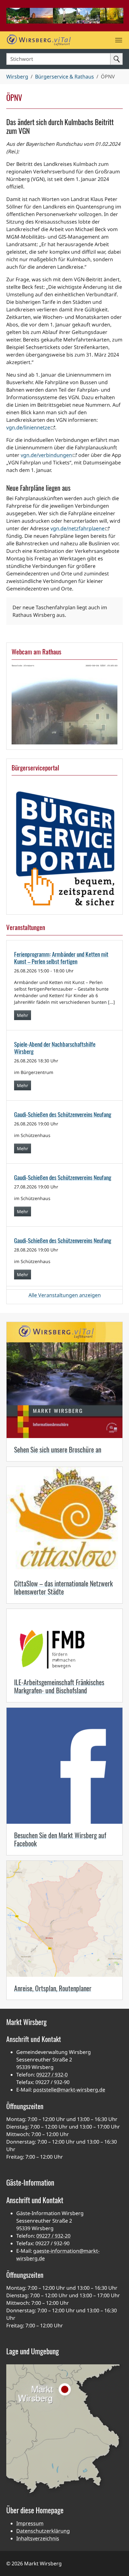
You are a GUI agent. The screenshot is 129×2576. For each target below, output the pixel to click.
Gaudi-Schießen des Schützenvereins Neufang (63, 1114)
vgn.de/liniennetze (28, 427)
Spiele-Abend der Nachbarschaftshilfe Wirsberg (55, 1048)
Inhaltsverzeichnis (38, 2538)
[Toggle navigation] (119, 40)
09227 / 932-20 (53, 2236)
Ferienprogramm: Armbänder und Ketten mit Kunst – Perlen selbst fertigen (61, 958)
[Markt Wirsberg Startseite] (58, 40)
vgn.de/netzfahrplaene (77, 528)
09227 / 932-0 (52, 2075)
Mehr (23, 1015)
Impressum (30, 2523)
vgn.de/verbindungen (46, 455)
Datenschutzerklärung (43, 2531)
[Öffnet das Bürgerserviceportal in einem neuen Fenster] (64, 849)
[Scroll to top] (115, 2562)
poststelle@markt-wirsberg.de (69, 2090)
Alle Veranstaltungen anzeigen (65, 1295)
